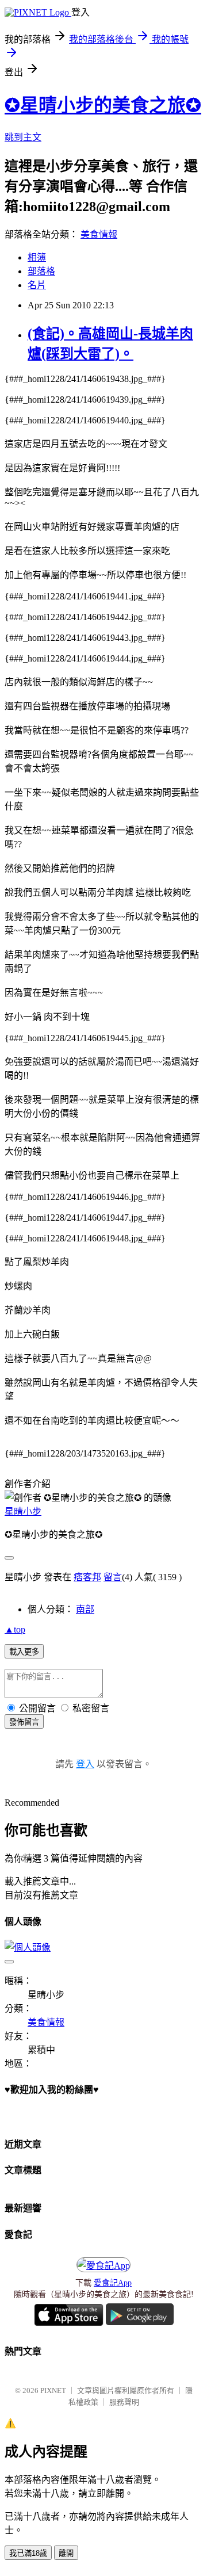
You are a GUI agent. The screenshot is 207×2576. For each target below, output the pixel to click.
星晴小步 (23, 1511)
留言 (113, 1577)
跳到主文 (23, 137)
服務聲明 (124, 2402)
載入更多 (24, 1652)
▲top (15, 1629)
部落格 (41, 271)
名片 (37, 285)
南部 (85, 1609)
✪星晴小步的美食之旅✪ (103, 105)
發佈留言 (24, 1722)
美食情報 (99, 234)
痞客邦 (87, 1577)
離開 (66, 2553)
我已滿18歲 (28, 2553)
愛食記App (113, 2283)
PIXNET (53, 2390)
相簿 (37, 257)
